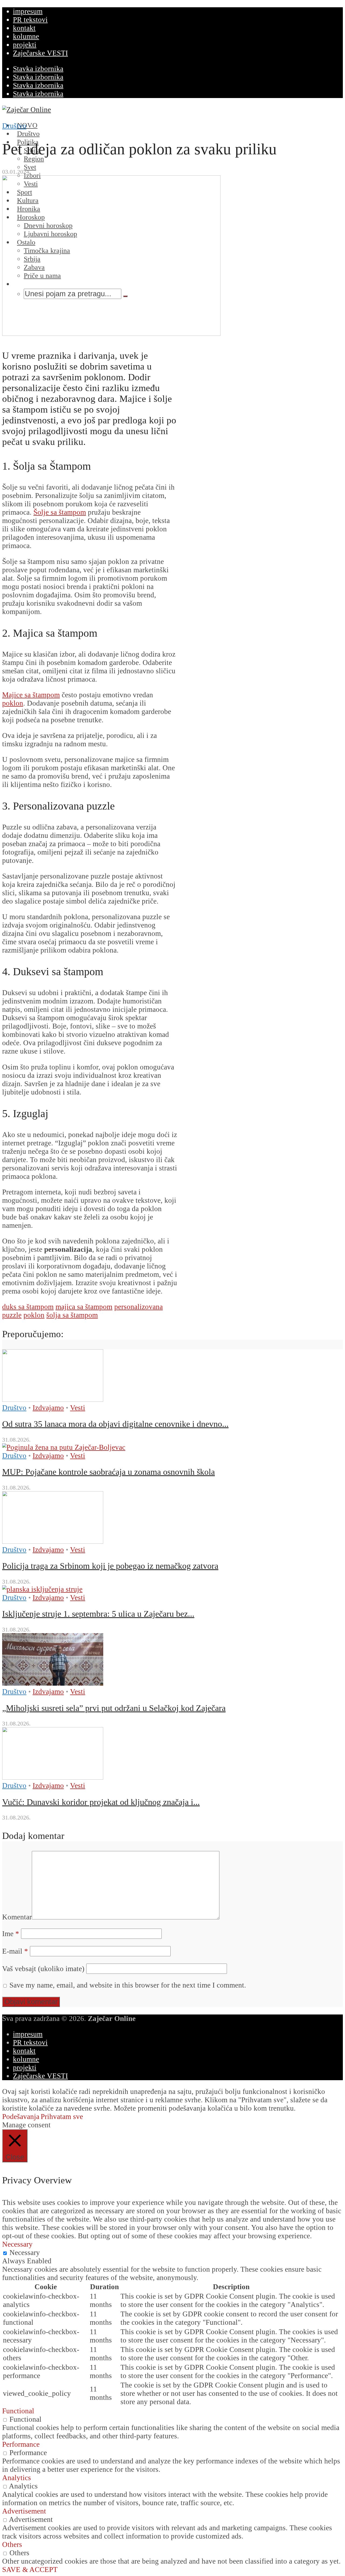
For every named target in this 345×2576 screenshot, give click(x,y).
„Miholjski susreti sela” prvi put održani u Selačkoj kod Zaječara (114, 1708)
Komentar (17, 1917)
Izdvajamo (48, 1408)
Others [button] (12, 2544)
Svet (30, 167)
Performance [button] (21, 2444)
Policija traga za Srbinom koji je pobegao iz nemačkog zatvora (110, 1566)
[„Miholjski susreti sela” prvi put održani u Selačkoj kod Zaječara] (53, 1683)
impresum (28, 11)
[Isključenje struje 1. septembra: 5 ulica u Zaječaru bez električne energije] (42, 1589)
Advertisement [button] (24, 2511)
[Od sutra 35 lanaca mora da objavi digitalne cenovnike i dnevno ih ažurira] (53, 1399)
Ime (11, 1934)
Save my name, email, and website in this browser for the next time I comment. (128, 1985)
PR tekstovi (30, 20)
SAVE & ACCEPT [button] (30, 2570)
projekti (25, 45)
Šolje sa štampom (60, 512)
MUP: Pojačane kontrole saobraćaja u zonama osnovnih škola (108, 1472)
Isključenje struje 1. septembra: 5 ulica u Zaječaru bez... (98, 1614)
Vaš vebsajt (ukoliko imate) (43, 1969)
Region (34, 159)
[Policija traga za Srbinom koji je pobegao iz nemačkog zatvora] (53, 1541)
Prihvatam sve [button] (62, 2117)
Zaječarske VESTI (40, 53)
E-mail (15, 1951)
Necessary (25, 2253)
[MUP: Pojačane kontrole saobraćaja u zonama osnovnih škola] (64, 1447)
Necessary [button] (17, 2244)
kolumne (26, 36)
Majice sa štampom (31, 695)
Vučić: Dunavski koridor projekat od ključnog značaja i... (101, 1802)
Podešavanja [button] (21, 2117)
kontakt (24, 28)
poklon (13, 703)
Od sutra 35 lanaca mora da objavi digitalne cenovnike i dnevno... (115, 1424)
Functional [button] (18, 2411)
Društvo (14, 126)
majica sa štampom (84, 1307)
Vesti (78, 1408)
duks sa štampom (28, 1307)
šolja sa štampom (72, 1315)
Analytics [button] (17, 2478)
